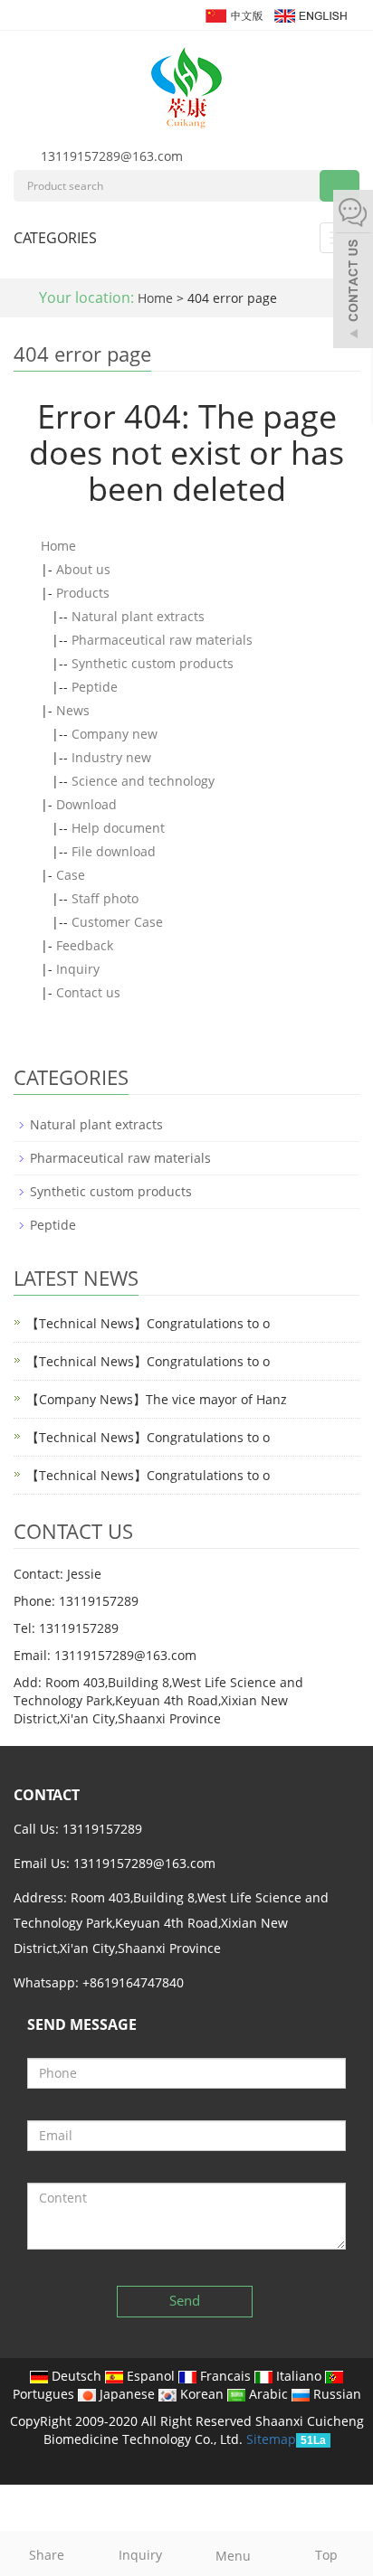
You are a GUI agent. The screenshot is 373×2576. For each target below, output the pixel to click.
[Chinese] (233, 14)
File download (114, 851)
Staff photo (105, 898)
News (73, 710)
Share (47, 2555)
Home (155, 298)
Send (185, 2300)
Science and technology (143, 781)
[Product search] (340, 186)
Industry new (111, 757)
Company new (115, 734)
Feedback (85, 945)
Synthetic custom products (153, 663)
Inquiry (78, 969)
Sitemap (271, 2439)
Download (86, 804)
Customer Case (117, 922)
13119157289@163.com (112, 156)
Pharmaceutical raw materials (162, 640)
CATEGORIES (55, 238)
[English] (310, 14)
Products (83, 593)
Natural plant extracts (138, 616)
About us (83, 569)
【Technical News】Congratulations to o (148, 1323)
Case (71, 875)
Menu (233, 2556)
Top (326, 2555)
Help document (118, 828)
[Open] (353, 271)
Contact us (88, 992)
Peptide (95, 687)
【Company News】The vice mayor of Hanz (157, 1399)
